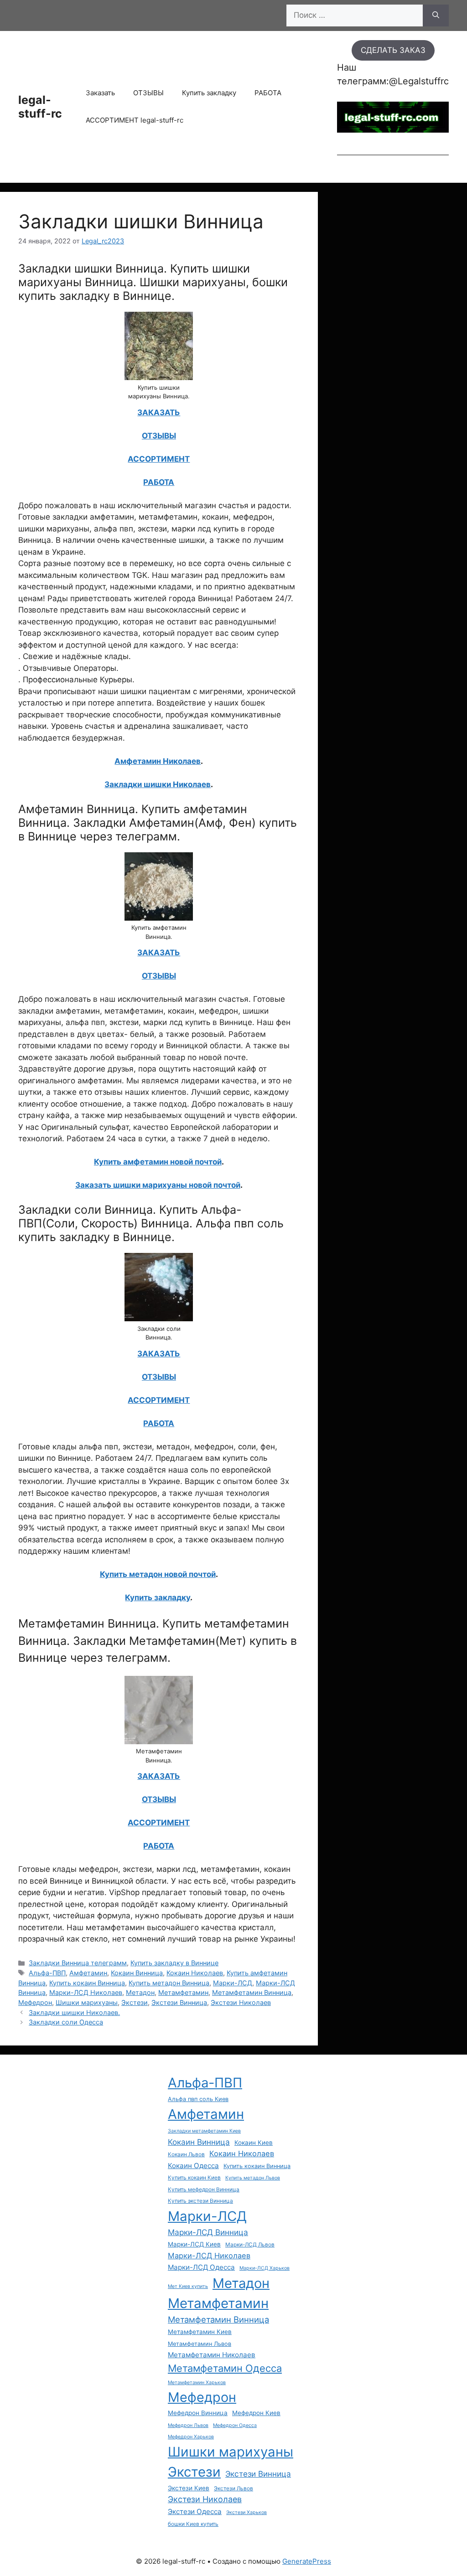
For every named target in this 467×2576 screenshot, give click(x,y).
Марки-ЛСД (233, 1983)
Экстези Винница (179, 2002)
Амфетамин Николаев (158, 761)
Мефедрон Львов (188, 2425)
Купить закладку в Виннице (174, 1963)
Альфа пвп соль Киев (198, 2099)
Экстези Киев (189, 2488)
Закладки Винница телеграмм (78, 1963)
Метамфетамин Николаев (212, 2355)
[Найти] (436, 15)
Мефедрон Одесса (235, 2425)
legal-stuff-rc (40, 107)
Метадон (140, 1992)
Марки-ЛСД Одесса (201, 2267)
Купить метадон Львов (253, 2178)
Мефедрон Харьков (191, 2437)
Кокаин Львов (186, 2154)
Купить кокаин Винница (87, 1983)
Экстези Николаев (241, 2002)
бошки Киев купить (193, 2524)
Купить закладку (209, 93)
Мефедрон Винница (198, 2413)
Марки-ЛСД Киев (194, 2244)
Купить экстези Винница (200, 2201)
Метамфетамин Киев (200, 2332)
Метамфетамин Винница (252, 1992)
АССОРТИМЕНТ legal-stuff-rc (135, 120)
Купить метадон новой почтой (158, 1574)
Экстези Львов (233, 2488)
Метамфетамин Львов (200, 2344)
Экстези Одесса (195, 2512)
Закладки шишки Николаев (158, 784)
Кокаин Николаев (195, 1973)
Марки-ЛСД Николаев (86, 1992)
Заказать (100, 93)
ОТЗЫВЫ (148, 93)
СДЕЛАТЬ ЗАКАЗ (393, 50)
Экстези (135, 2002)
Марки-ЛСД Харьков (265, 2268)
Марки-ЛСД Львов (250, 2245)
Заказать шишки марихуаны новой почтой (158, 1185)
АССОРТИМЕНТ (159, 459)
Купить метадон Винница (169, 1983)
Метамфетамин (183, 1992)
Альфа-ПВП (47, 1973)
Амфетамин (88, 1973)
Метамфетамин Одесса (225, 2368)
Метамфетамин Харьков (197, 2383)
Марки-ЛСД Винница (208, 2232)
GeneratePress (307, 2561)
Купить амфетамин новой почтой (158, 1162)
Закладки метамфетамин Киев (204, 2131)
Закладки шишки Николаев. (74, 2012)
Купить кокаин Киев (194, 2178)
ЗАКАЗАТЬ (159, 412)
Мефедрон (35, 2002)
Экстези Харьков (246, 2512)
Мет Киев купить (188, 2286)
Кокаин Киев (254, 2143)
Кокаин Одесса (193, 2166)
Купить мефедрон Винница (204, 2190)
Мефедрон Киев (256, 2413)
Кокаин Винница (137, 1973)
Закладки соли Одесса (66, 2022)
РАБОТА (268, 93)
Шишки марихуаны (87, 2002)
